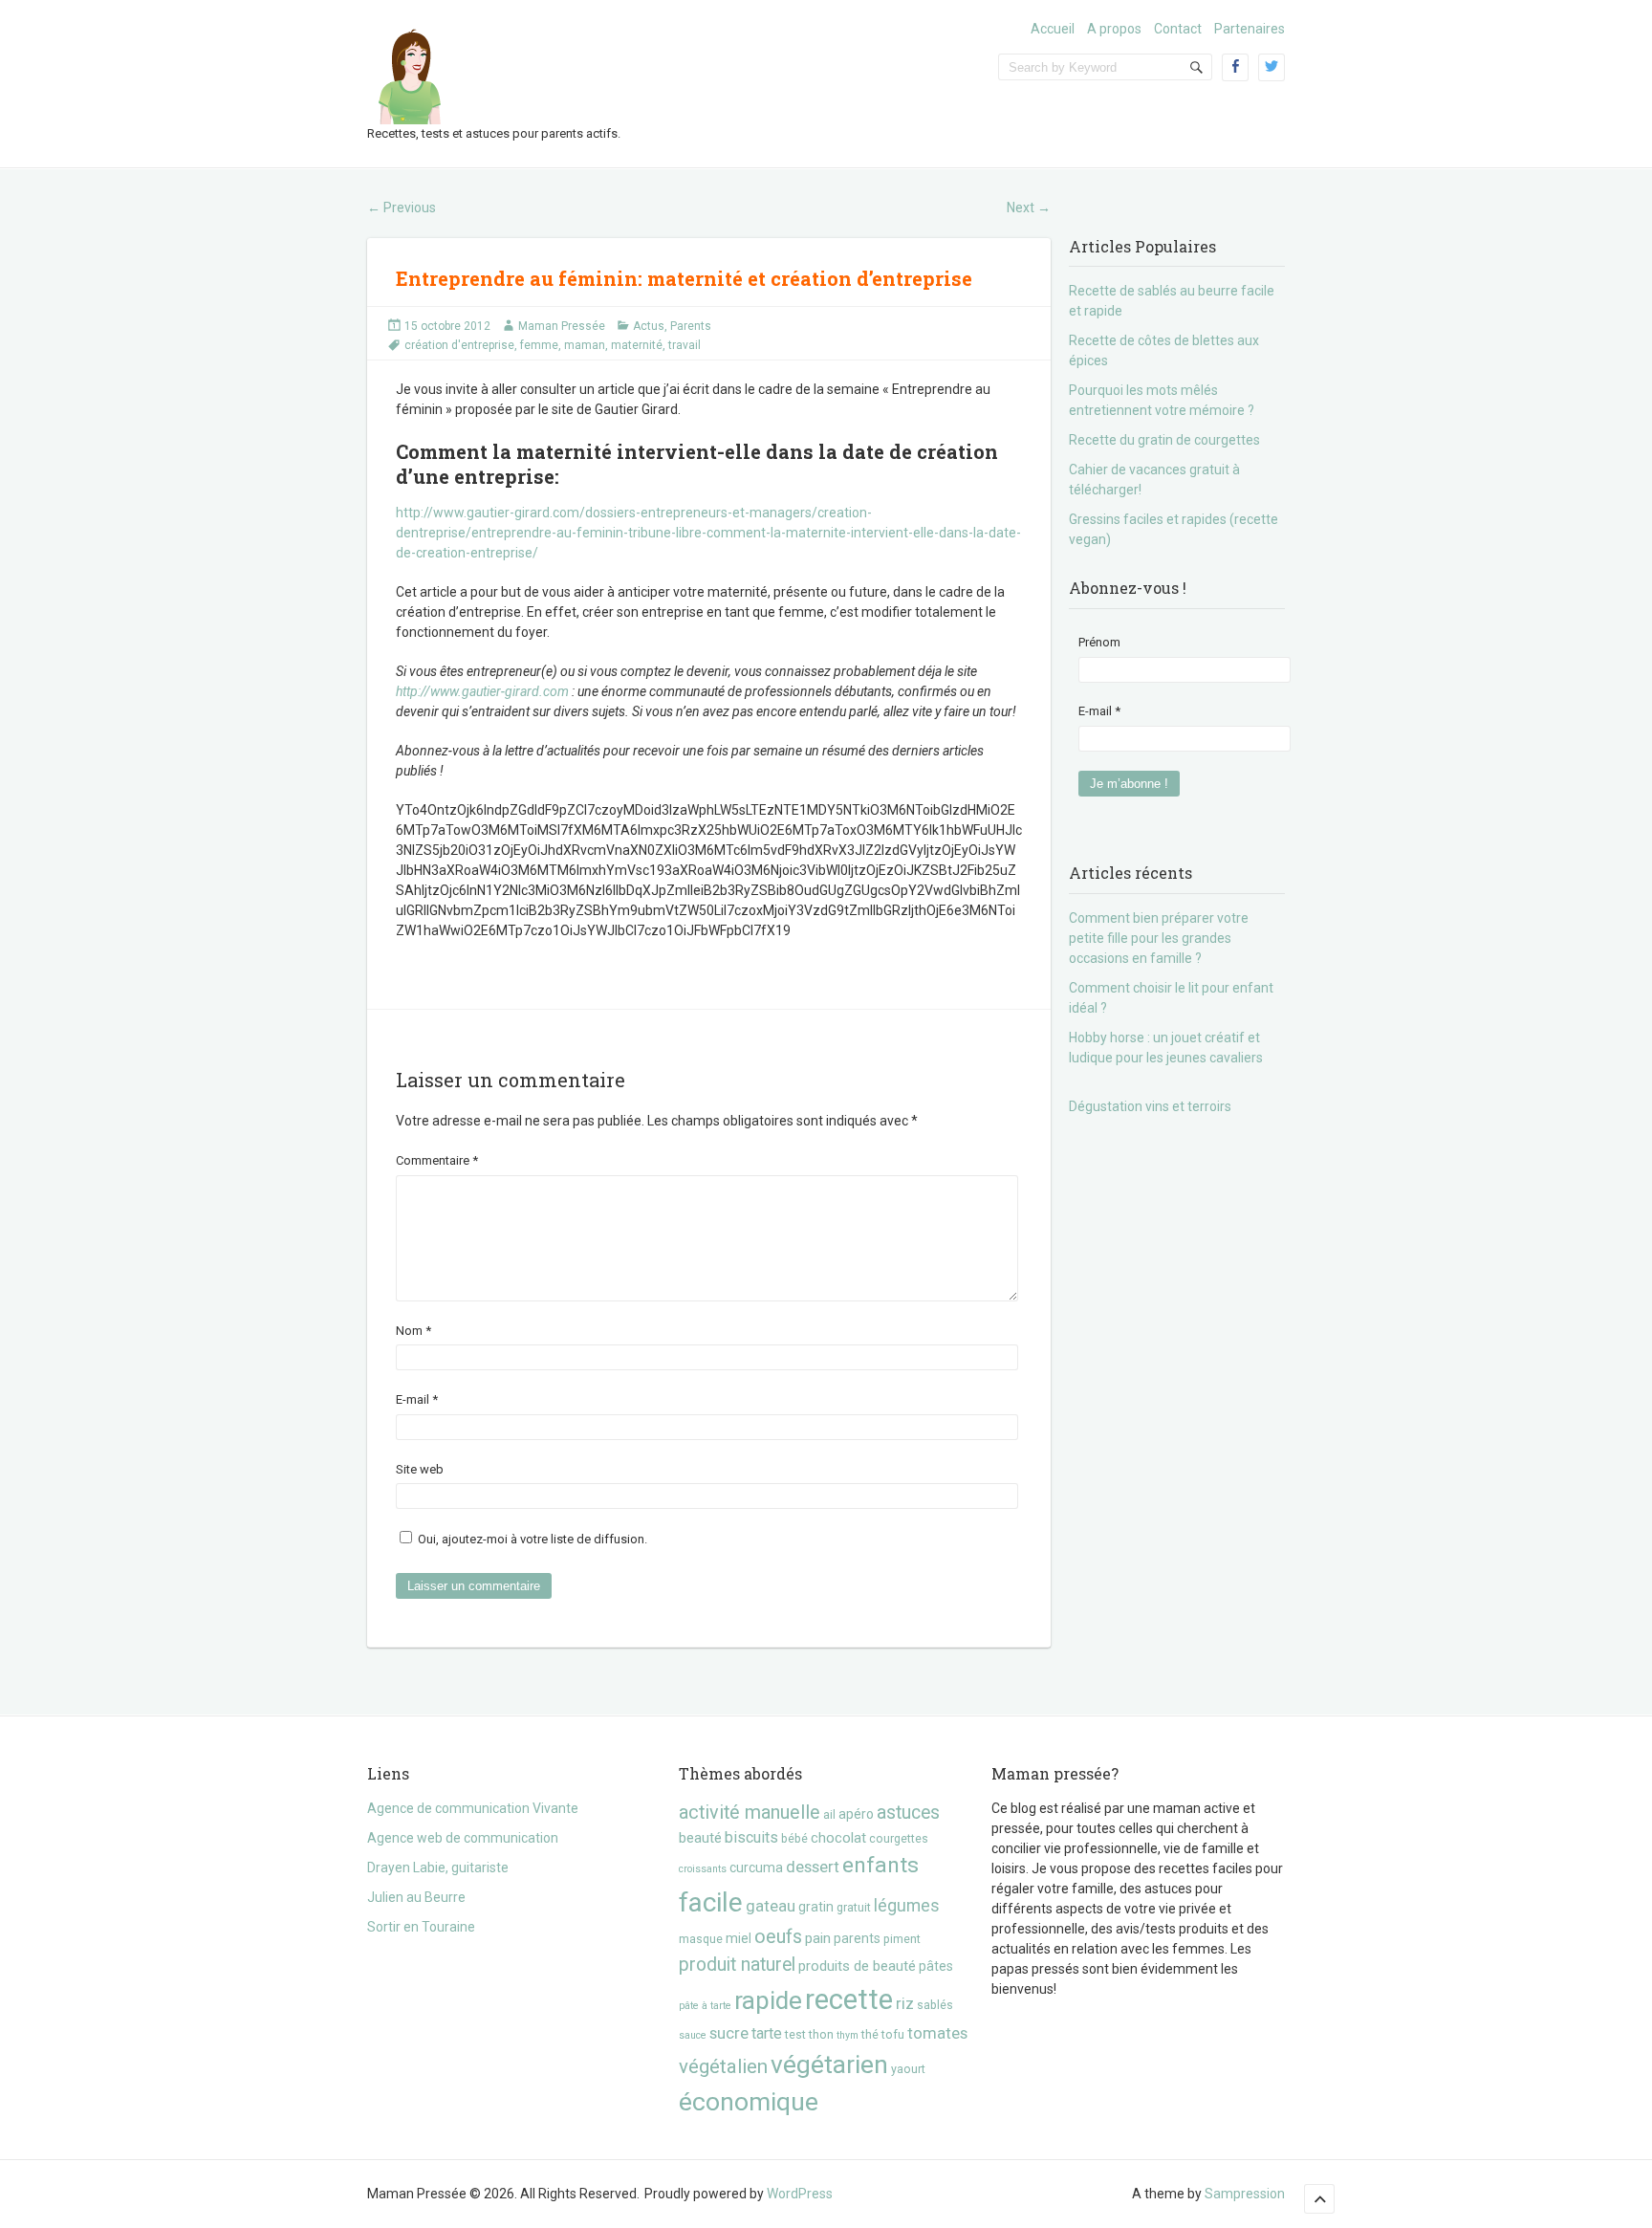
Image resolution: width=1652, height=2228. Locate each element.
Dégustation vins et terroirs (1150, 1106)
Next (1029, 208)
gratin (816, 1907)
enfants (880, 1865)
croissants (703, 1869)
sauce (693, 2035)
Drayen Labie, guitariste (438, 1868)
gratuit (854, 1907)
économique (749, 2101)
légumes (907, 1906)
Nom (413, 1331)
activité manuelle (750, 1813)
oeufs (778, 1937)
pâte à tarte (705, 2006)
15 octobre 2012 (447, 326)
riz (905, 2003)
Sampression (1245, 2194)
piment (902, 1939)
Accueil (1053, 29)
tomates (937, 2033)
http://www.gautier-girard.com (482, 691)
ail (829, 1814)
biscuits (751, 1837)
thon (821, 2034)
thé (870, 2034)
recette (849, 1999)
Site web (420, 1469)
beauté (700, 1838)
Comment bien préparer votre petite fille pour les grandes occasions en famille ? (1159, 938)
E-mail (417, 1399)
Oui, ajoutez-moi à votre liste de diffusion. (531, 1539)
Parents (691, 326)
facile (711, 1902)
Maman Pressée (562, 326)
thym (848, 2035)
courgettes (899, 1838)
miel (739, 1938)
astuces (908, 1813)
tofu (893, 2034)
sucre (729, 2033)
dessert (813, 1867)
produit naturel (737, 1965)
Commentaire (437, 1160)
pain (818, 1938)
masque (701, 1939)
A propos (1114, 29)
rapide (768, 2000)
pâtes (936, 1966)
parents (857, 1938)
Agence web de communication (463, 1838)
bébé (794, 1838)
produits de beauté (857, 1966)
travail (685, 345)
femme (539, 345)
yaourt (908, 2069)
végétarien (829, 2064)
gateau (771, 1906)
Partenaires (1250, 29)
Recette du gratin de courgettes (1164, 440)
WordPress (800, 2194)
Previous (402, 208)
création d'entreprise (459, 345)
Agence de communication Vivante (473, 1808)
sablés (935, 2005)
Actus (649, 326)
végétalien (723, 2066)
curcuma (756, 1868)
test (795, 2034)
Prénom (1099, 642)
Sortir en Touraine (421, 1927)
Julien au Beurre (416, 1897)
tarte (767, 2033)
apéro (856, 1814)
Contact (1178, 29)
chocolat (838, 1838)
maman (585, 345)
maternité (637, 345)
